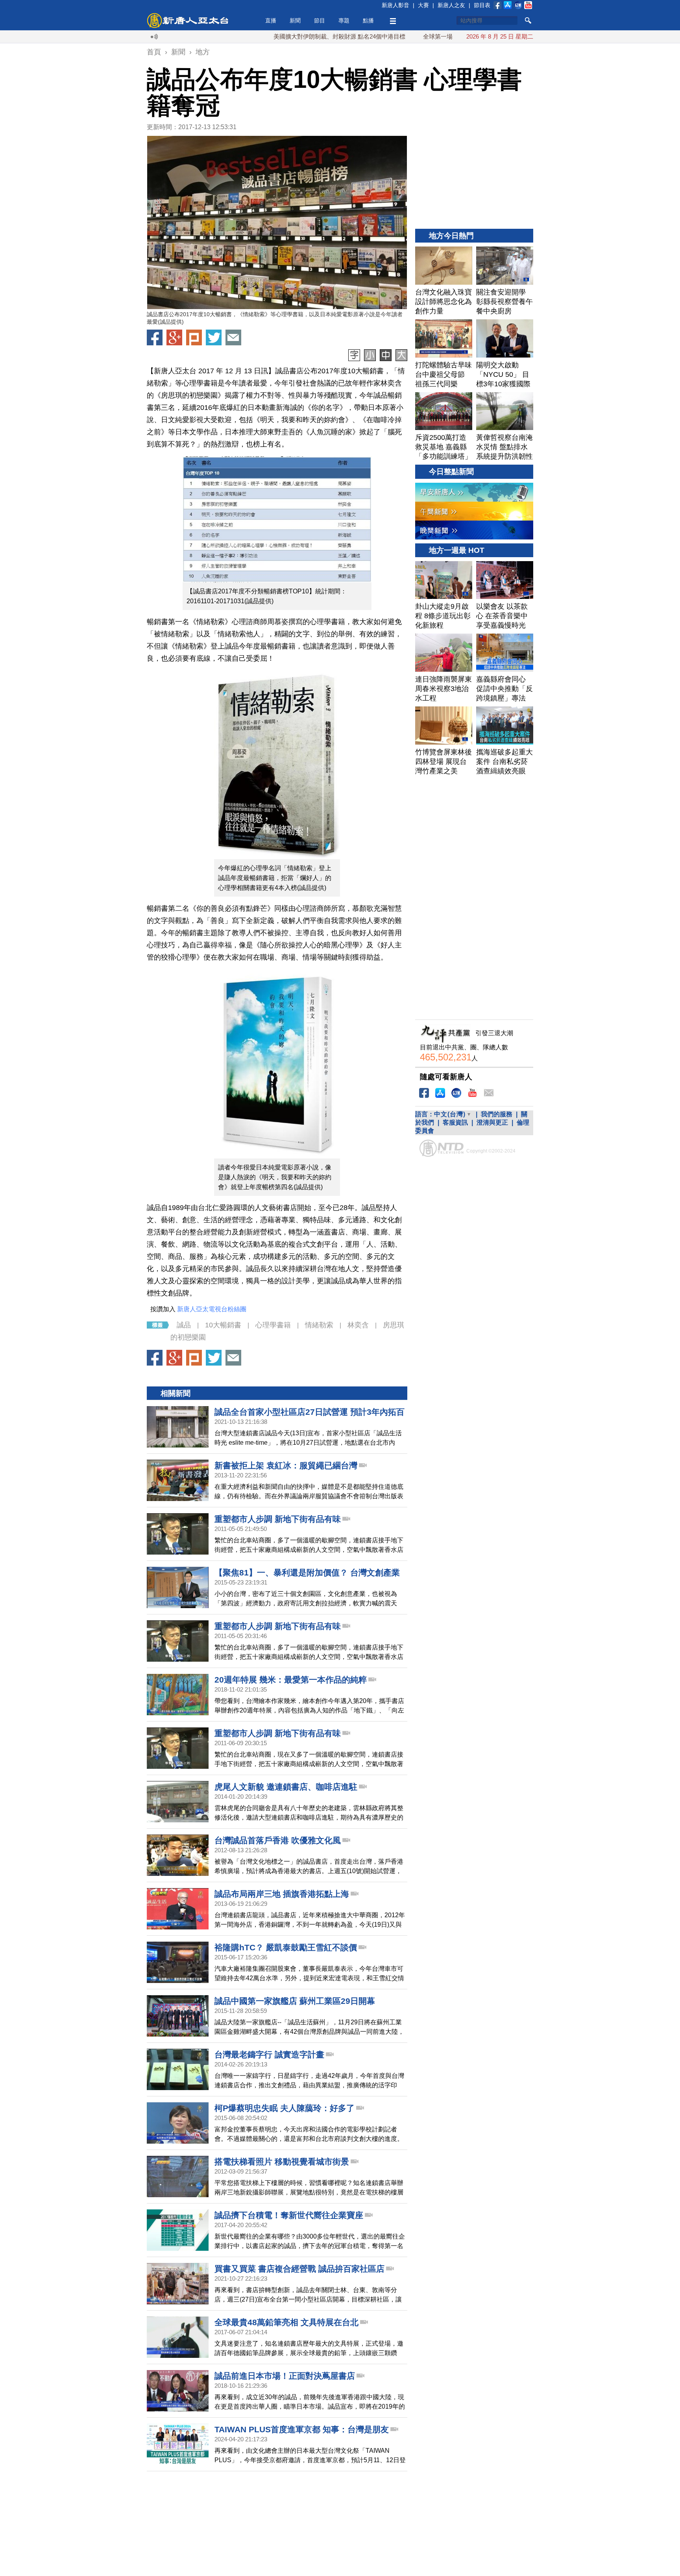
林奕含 (358, 1325)
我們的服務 (497, 1114)
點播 (368, 20)
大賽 (423, 5)
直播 (271, 20)
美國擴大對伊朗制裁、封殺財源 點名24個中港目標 (274, 36)
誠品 (184, 1325)
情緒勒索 (319, 1325)
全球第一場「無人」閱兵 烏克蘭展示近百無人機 (420, 36)
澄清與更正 (492, 1122)
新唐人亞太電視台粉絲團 (212, 1309)
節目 (320, 20)
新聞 (295, 20)
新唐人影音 (395, 5)
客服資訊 (455, 1122)
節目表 (482, 5)
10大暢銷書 (223, 1325)
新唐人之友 (451, 5)
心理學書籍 (273, 1325)
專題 (344, 20)
